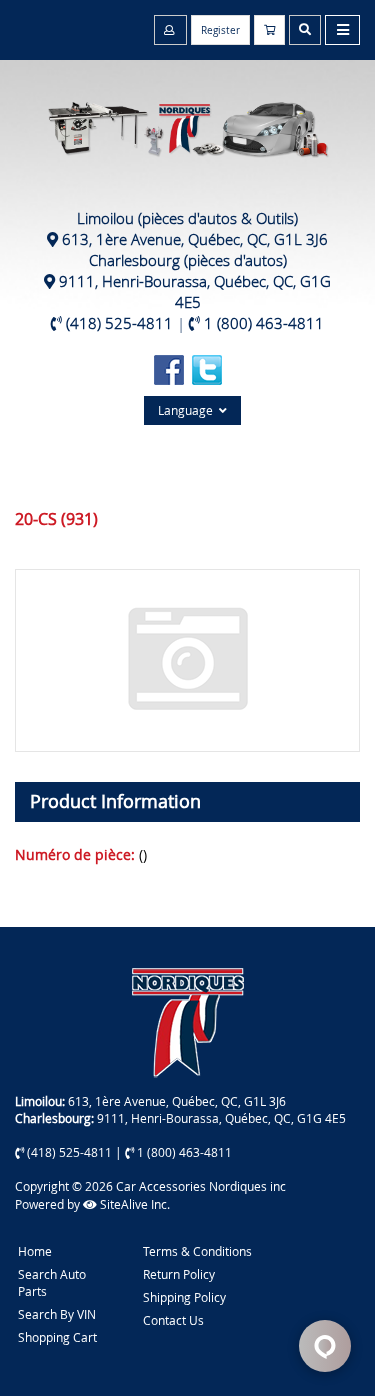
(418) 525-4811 (119, 323)
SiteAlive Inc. (133, 1204)
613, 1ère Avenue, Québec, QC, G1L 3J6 (195, 239)
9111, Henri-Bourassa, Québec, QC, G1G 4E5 (195, 291)
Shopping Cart (57, 1337)
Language (188, 410)
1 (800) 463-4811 (264, 323)
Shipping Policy (184, 1297)
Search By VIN (57, 1314)
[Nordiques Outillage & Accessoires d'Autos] (187, 119)
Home (35, 1251)
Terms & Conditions (197, 1251)
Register (220, 30)
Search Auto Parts (52, 1282)
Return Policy (179, 1274)
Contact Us (173, 1320)
